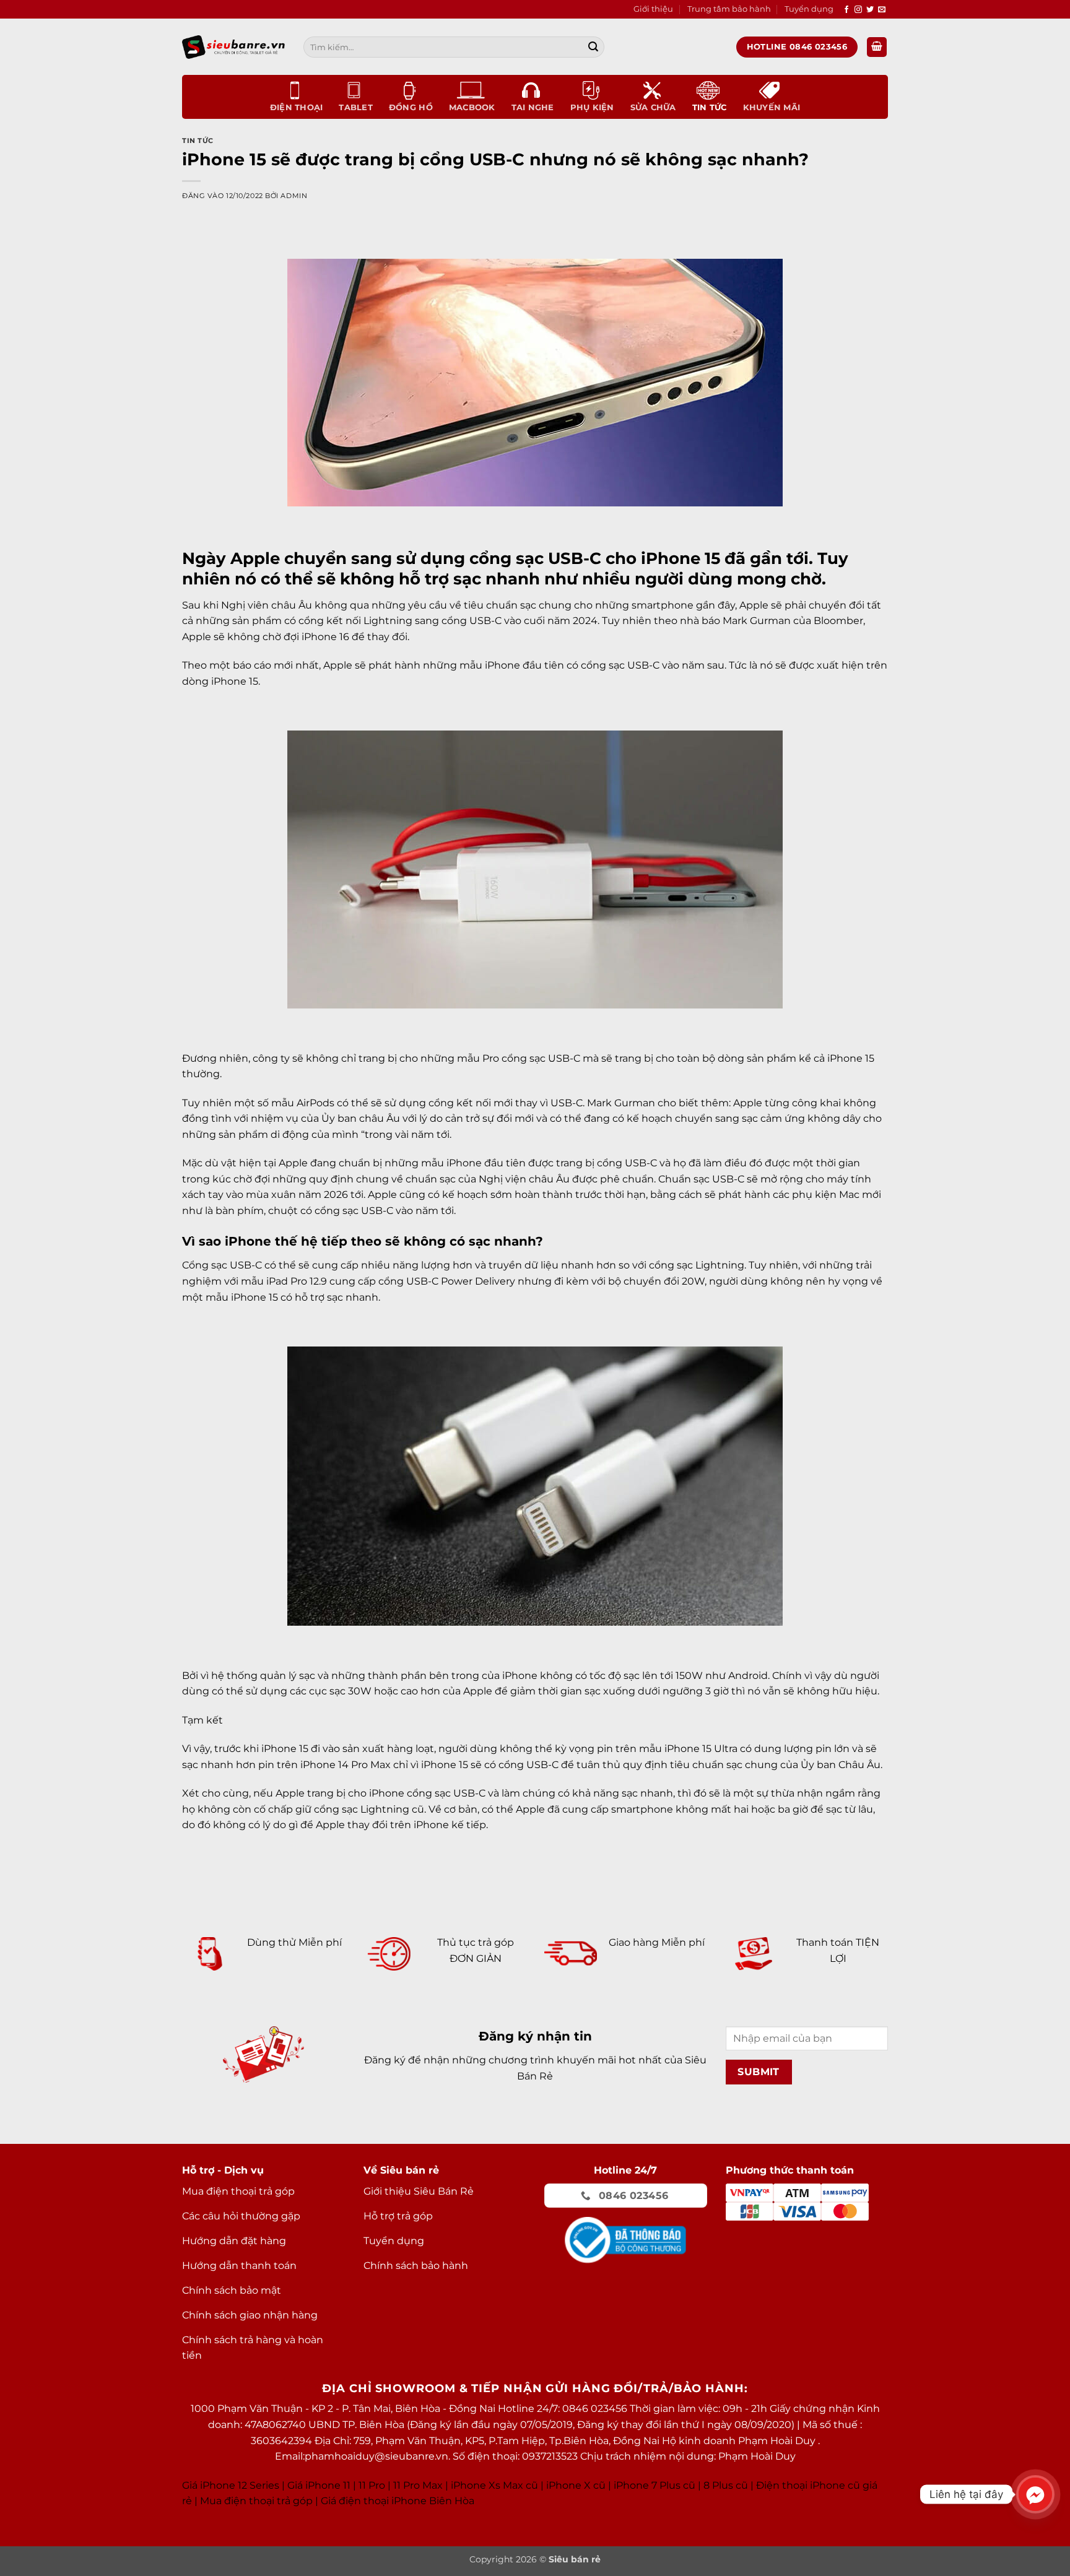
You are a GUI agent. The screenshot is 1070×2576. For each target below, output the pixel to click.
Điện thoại (297, 107)
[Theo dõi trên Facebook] (846, 10)
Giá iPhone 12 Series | (233, 2485)
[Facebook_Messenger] (1035, 2494)
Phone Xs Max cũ (496, 2485)
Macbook (472, 107)
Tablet (356, 107)
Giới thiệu (653, 9)
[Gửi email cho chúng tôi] (882, 10)
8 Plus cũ (726, 2485)
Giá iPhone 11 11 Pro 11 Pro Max (365, 2485)
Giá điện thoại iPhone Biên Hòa (398, 2501)
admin (294, 196)
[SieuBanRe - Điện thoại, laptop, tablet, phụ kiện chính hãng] (233, 47)
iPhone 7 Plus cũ (655, 2485)
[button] (877, 47)
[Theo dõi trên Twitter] (870, 10)
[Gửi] (593, 47)
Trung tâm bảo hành (729, 9)
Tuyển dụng (809, 9)
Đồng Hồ (411, 107)
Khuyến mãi (772, 107)
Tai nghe (533, 107)
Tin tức (710, 107)
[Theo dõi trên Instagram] (858, 10)
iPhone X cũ (576, 2485)
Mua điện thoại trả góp (256, 2501)
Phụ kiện (592, 107)
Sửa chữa (653, 107)
